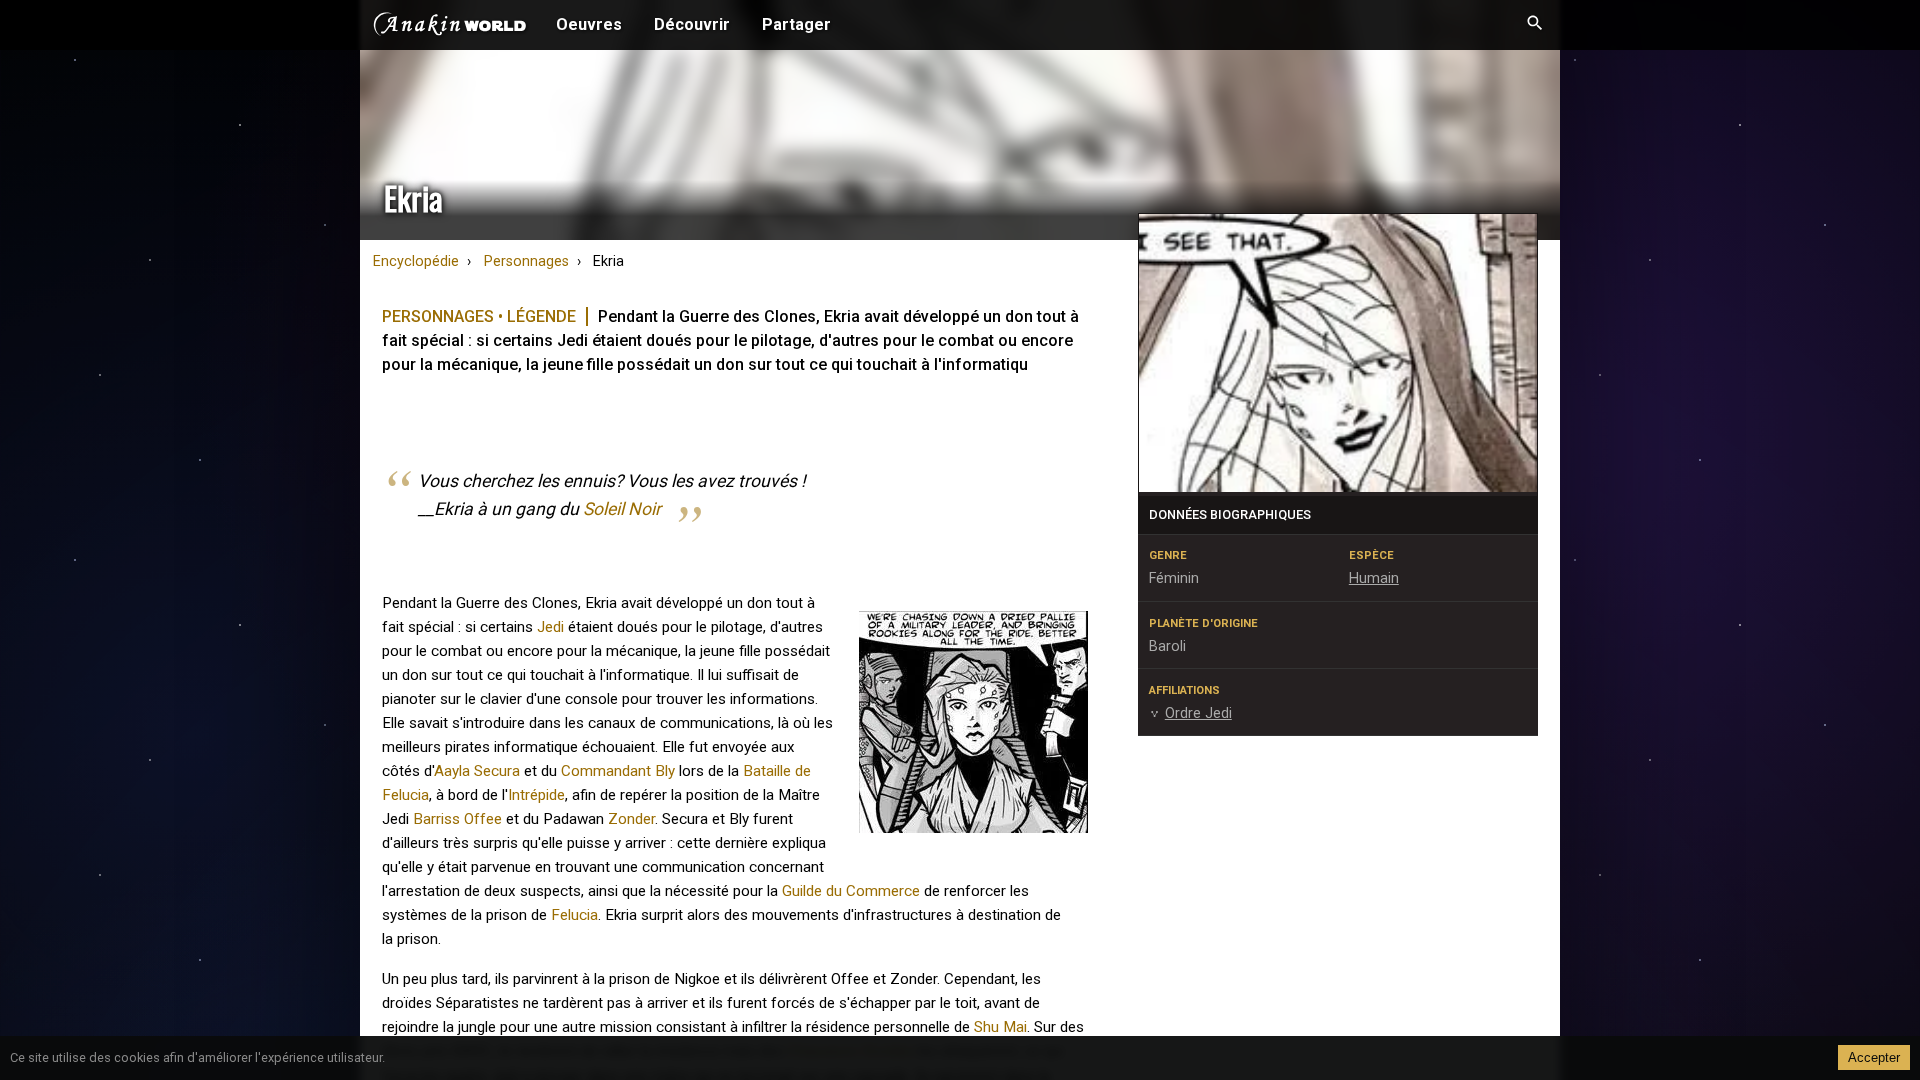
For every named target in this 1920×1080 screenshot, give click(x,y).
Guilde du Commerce (851, 891)
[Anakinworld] (450, 27)
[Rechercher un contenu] (1535, 25)
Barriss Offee (457, 819)
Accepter (1874, 1057)
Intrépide (536, 795)
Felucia (574, 915)
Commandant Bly (618, 771)
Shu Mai (1000, 1027)
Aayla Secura (477, 771)
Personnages (526, 261)
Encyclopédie (416, 261)
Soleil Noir (622, 509)
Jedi (550, 627)
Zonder (631, 819)
